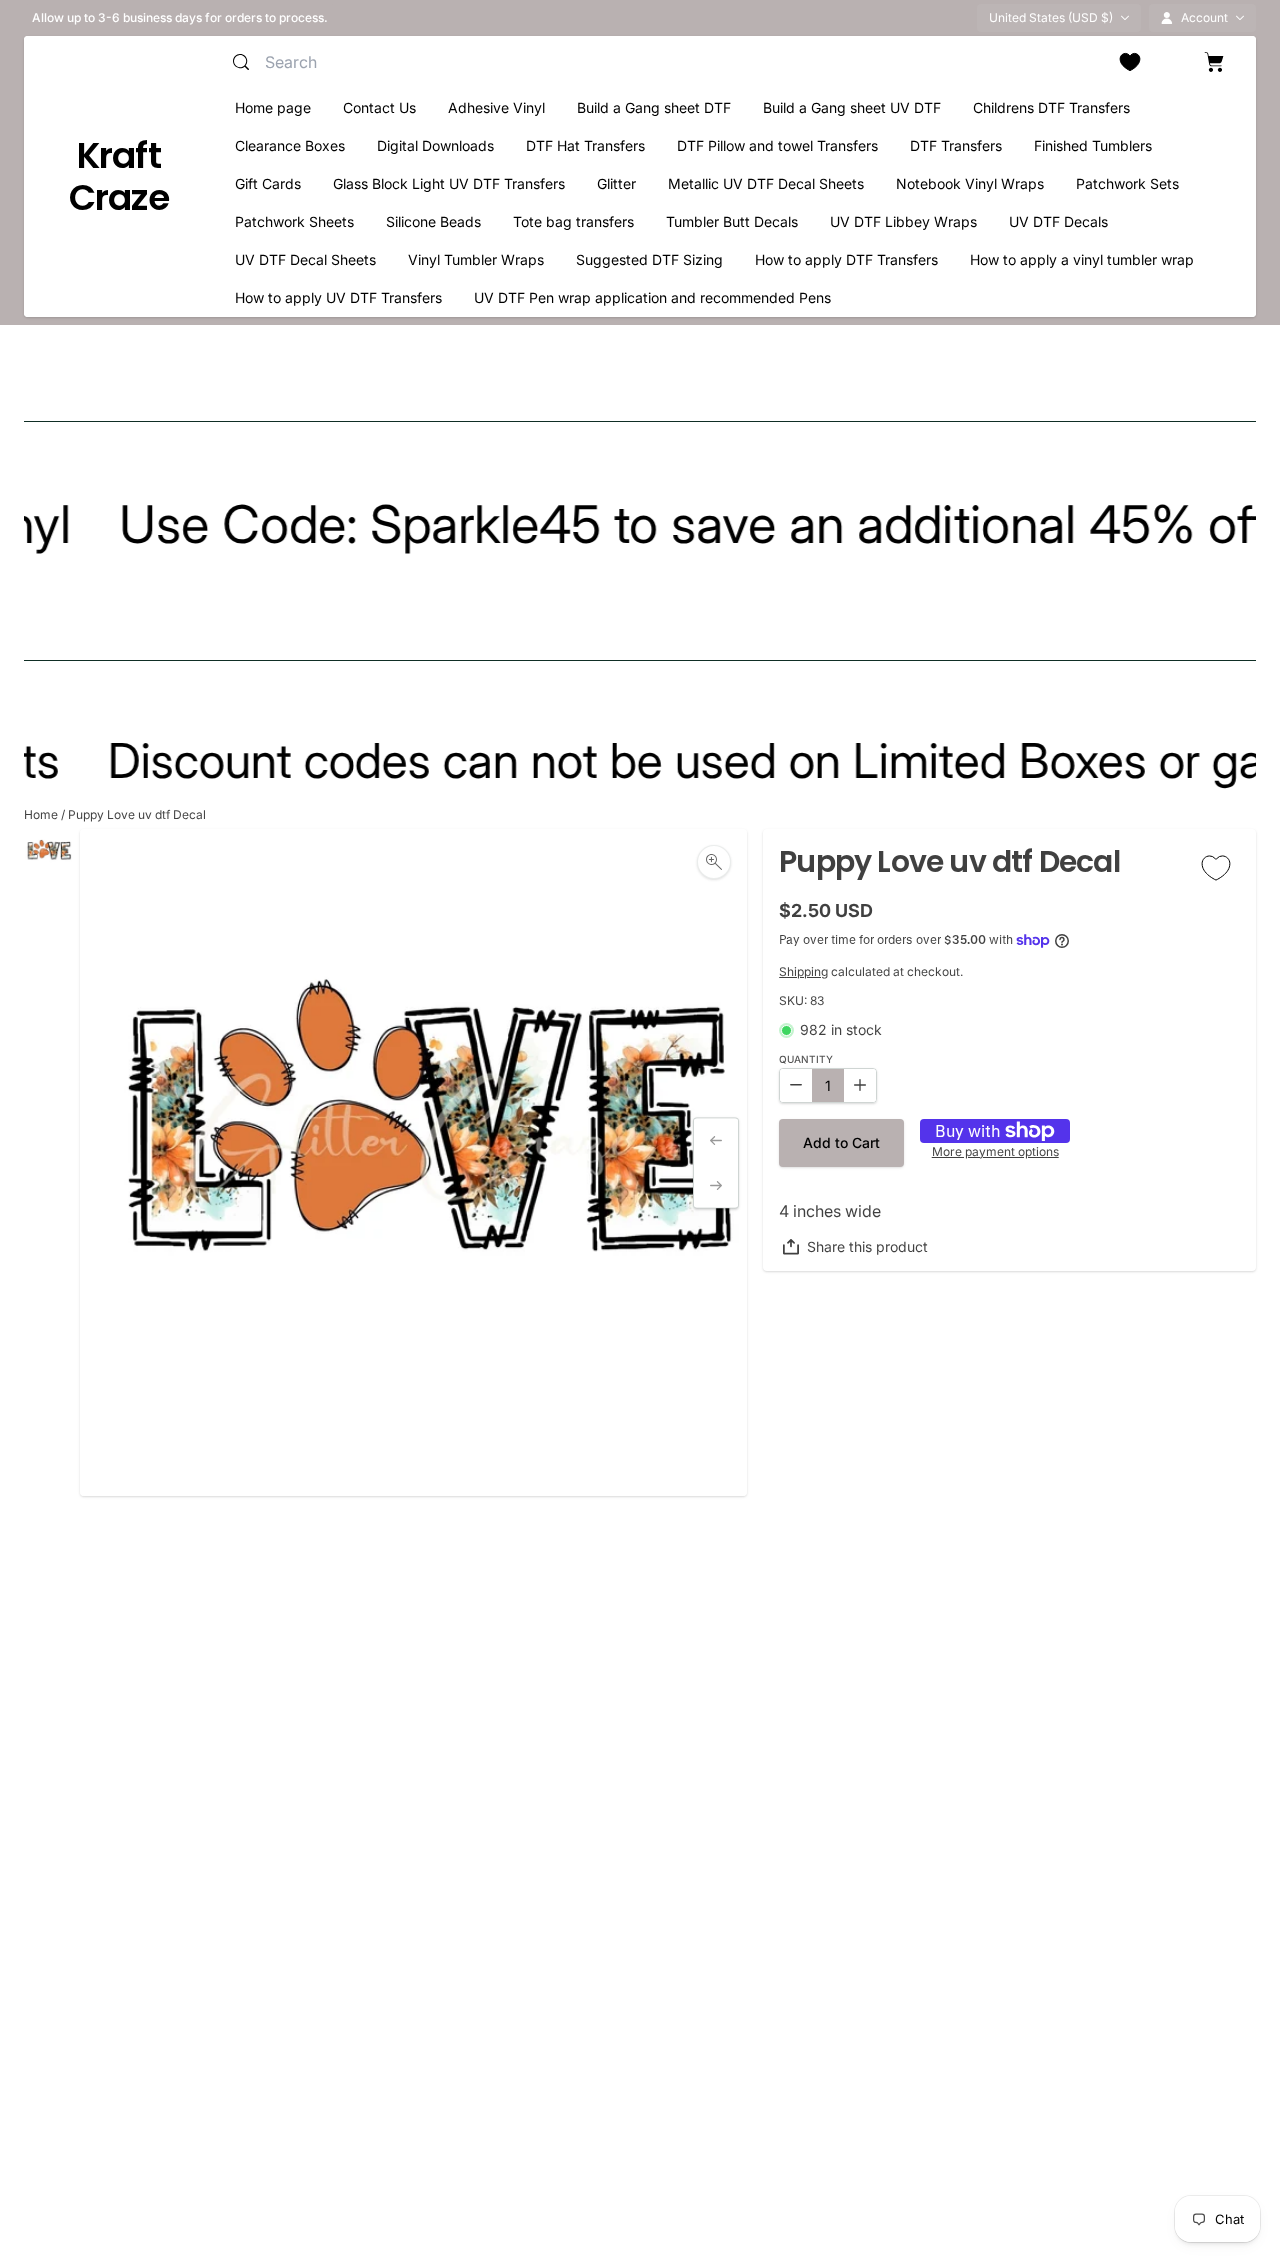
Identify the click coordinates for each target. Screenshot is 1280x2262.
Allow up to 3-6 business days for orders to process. (180, 17)
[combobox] (459, 62)
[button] (841, 1143)
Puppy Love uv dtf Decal (137, 814)
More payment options (995, 1152)
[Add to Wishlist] (1216, 867)
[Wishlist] (1130, 62)
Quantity (806, 1059)
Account (1204, 17)
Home (41, 814)
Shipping (803, 971)
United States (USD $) (1051, 17)
